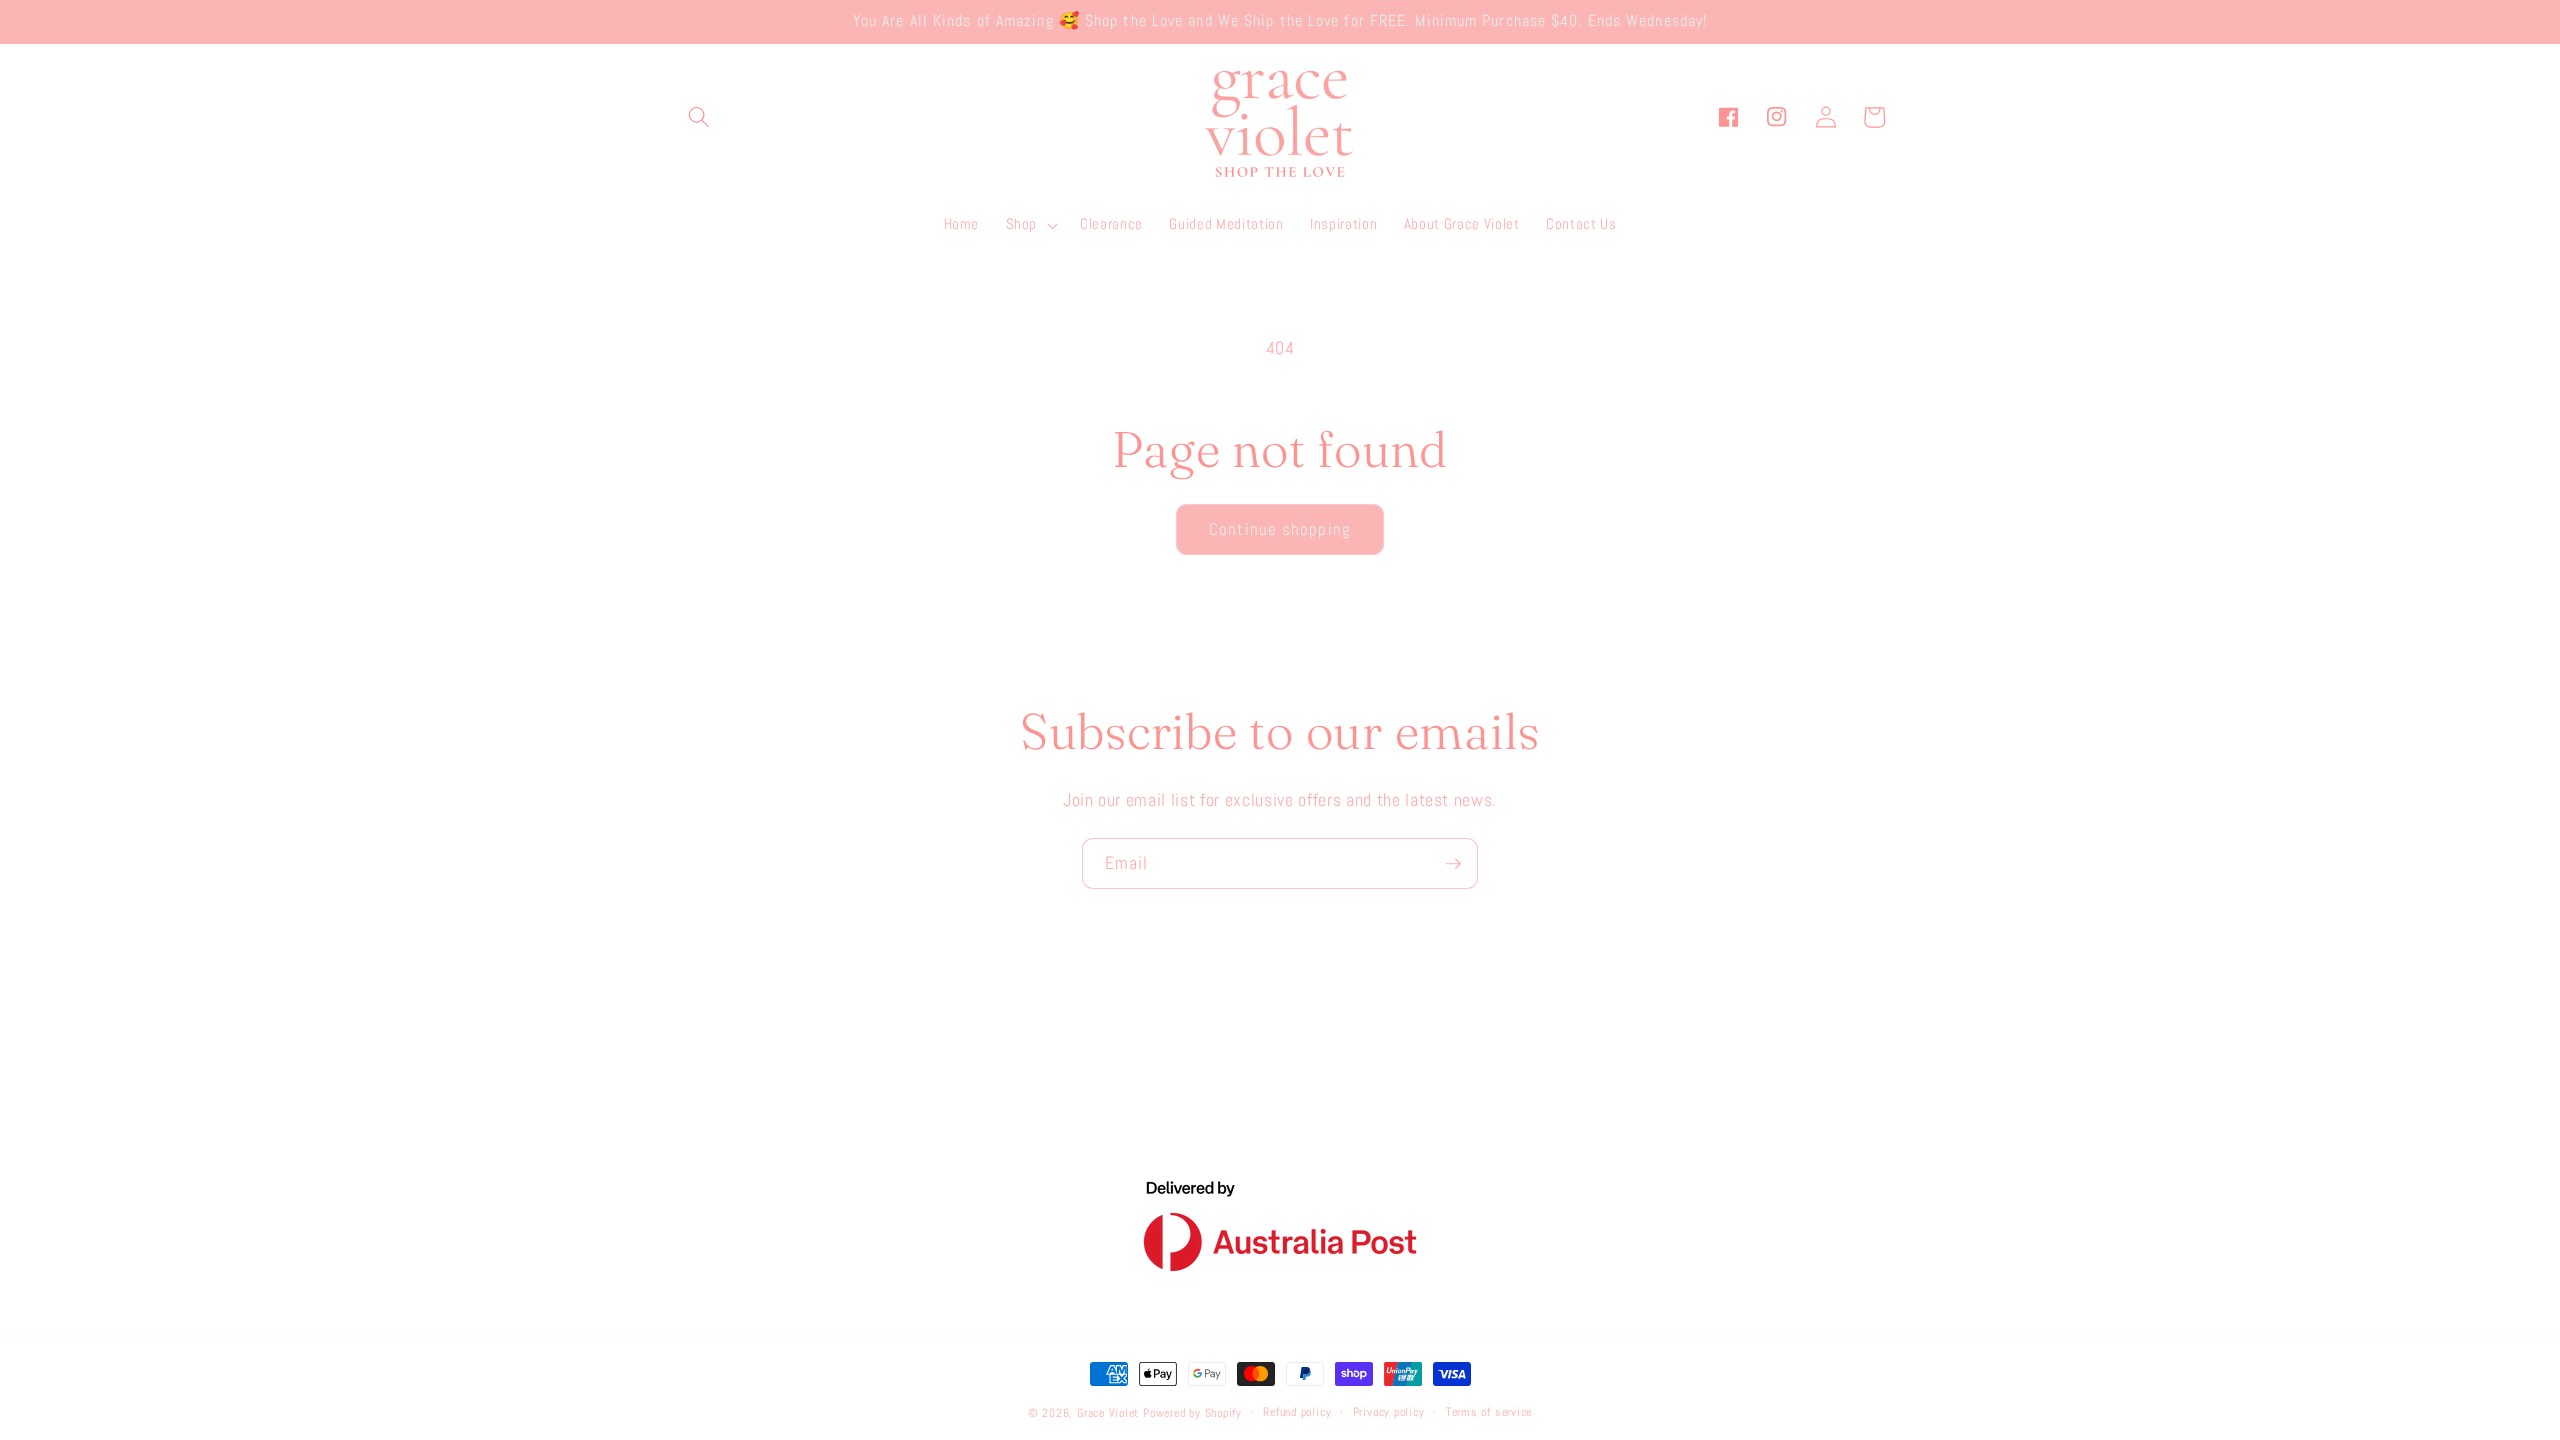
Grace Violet (1108, 1413)
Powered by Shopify (1192, 1413)
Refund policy (1297, 1412)
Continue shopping (1280, 529)
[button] (699, 117)
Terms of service (1489, 1412)
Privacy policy (1389, 1412)
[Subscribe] (1453, 864)
